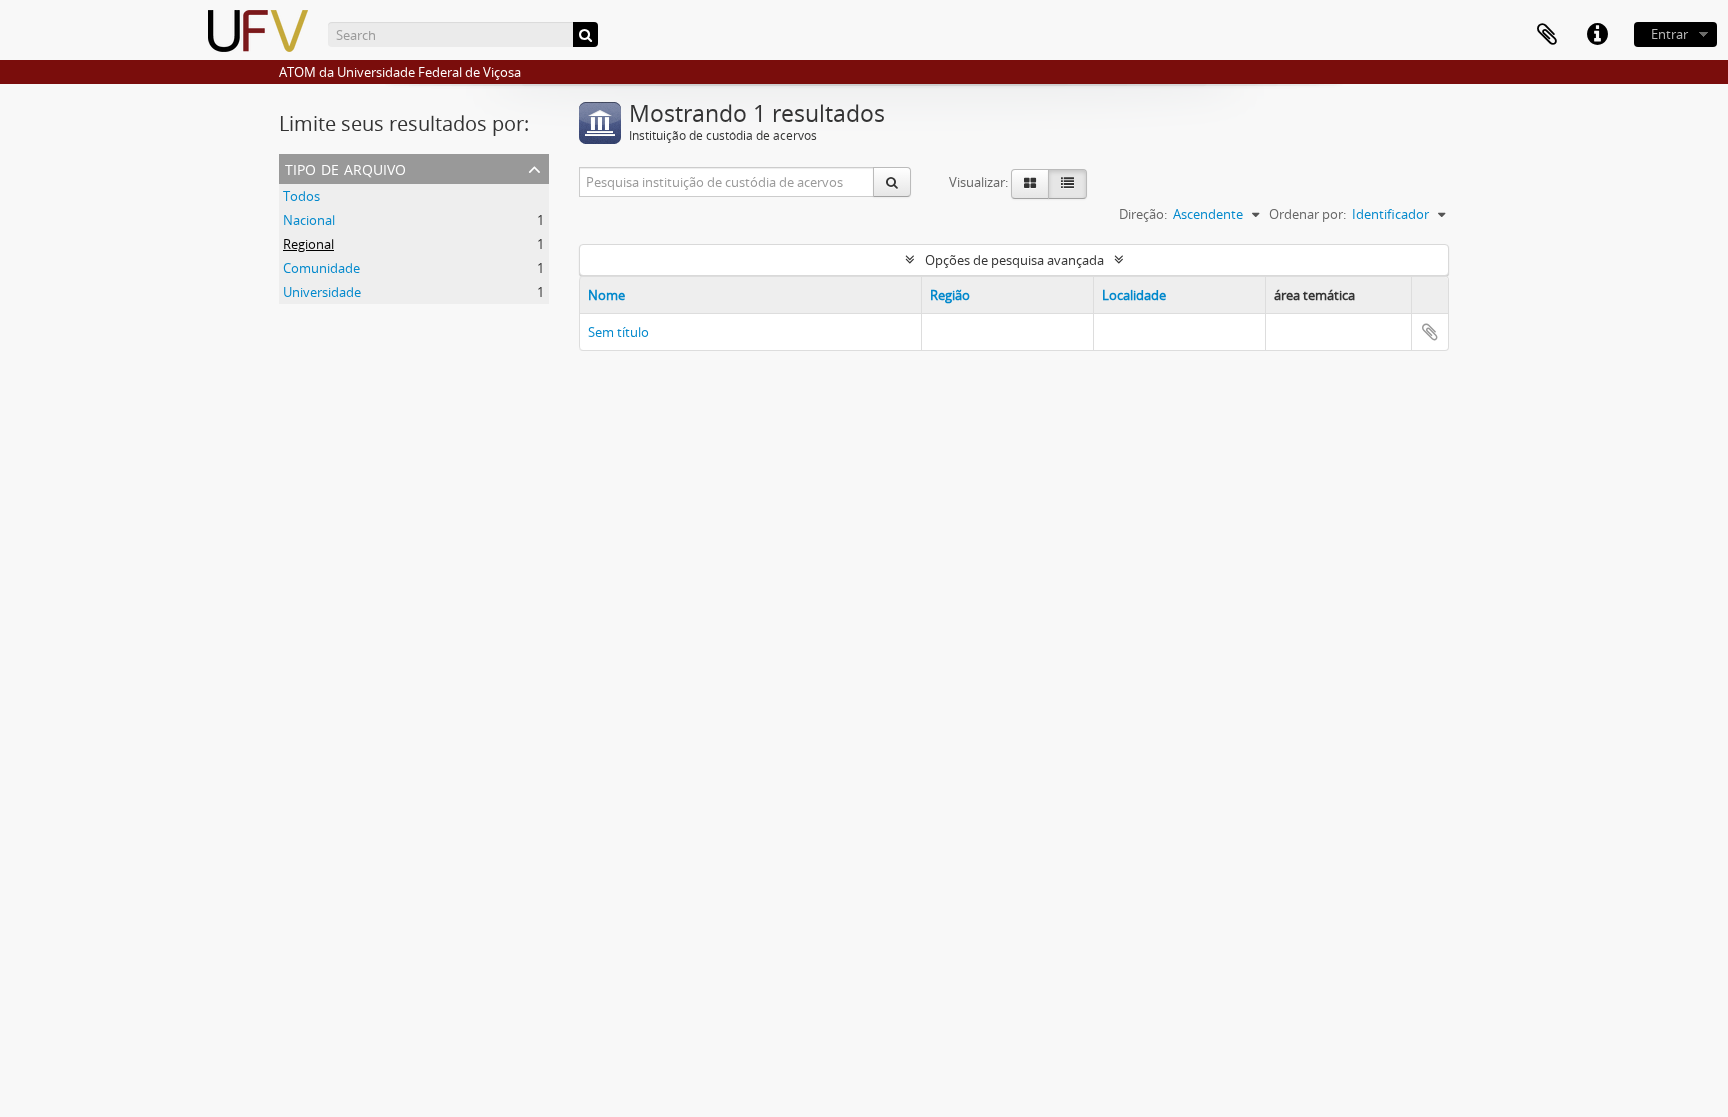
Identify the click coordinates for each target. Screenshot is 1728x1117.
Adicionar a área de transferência (1430, 332)
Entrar (1669, 34)
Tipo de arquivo (345, 167)
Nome (606, 295)
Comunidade (321, 268)
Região (950, 295)
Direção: (1143, 214)
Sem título (618, 332)
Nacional (309, 220)
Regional (308, 244)
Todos (301, 196)
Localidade (1134, 295)
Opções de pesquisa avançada (1014, 260)
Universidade (322, 292)
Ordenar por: (1307, 214)
